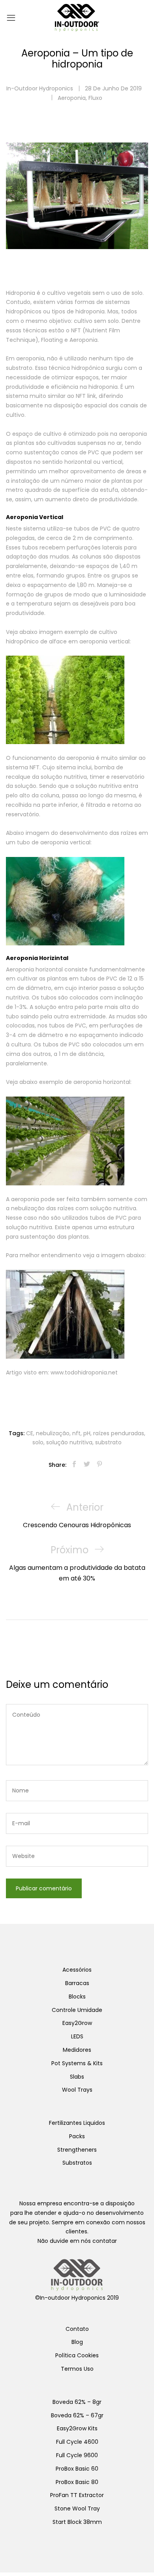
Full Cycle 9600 (77, 2455)
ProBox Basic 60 (77, 2469)
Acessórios (77, 1970)
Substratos (77, 2163)
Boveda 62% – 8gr (77, 2402)
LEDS (77, 2036)
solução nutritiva (69, 1442)
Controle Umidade (77, 2010)
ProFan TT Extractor (77, 2495)
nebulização (53, 1433)
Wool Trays (77, 2090)
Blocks (77, 1997)
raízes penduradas (119, 1433)
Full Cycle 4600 (77, 2442)
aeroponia (72, 98)
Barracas (77, 1983)
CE (30, 1433)
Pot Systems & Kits (77, 2063)
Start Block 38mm (77, 2522)
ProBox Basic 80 (77, 2482)
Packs (77, 2136)
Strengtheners (77, 2150)
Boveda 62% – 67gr (77, 2415)
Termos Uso (77, 2369)
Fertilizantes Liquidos (77, 2123)
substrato (108, 1442)
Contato (77, 2329)
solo (38, 1442)
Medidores (77, 2050)
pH (87, 1433)
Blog (77, 2342)
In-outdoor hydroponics (40, 88)
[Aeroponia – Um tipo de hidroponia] (74, 1465)
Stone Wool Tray (77, 2509)
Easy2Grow (77, 2023)
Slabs (77, 2077)
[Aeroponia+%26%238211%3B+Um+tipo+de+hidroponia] (87, 1465)
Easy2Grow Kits (77, 2428)
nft (76, 1433)
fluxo (95, 98)
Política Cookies (77, 2355)
